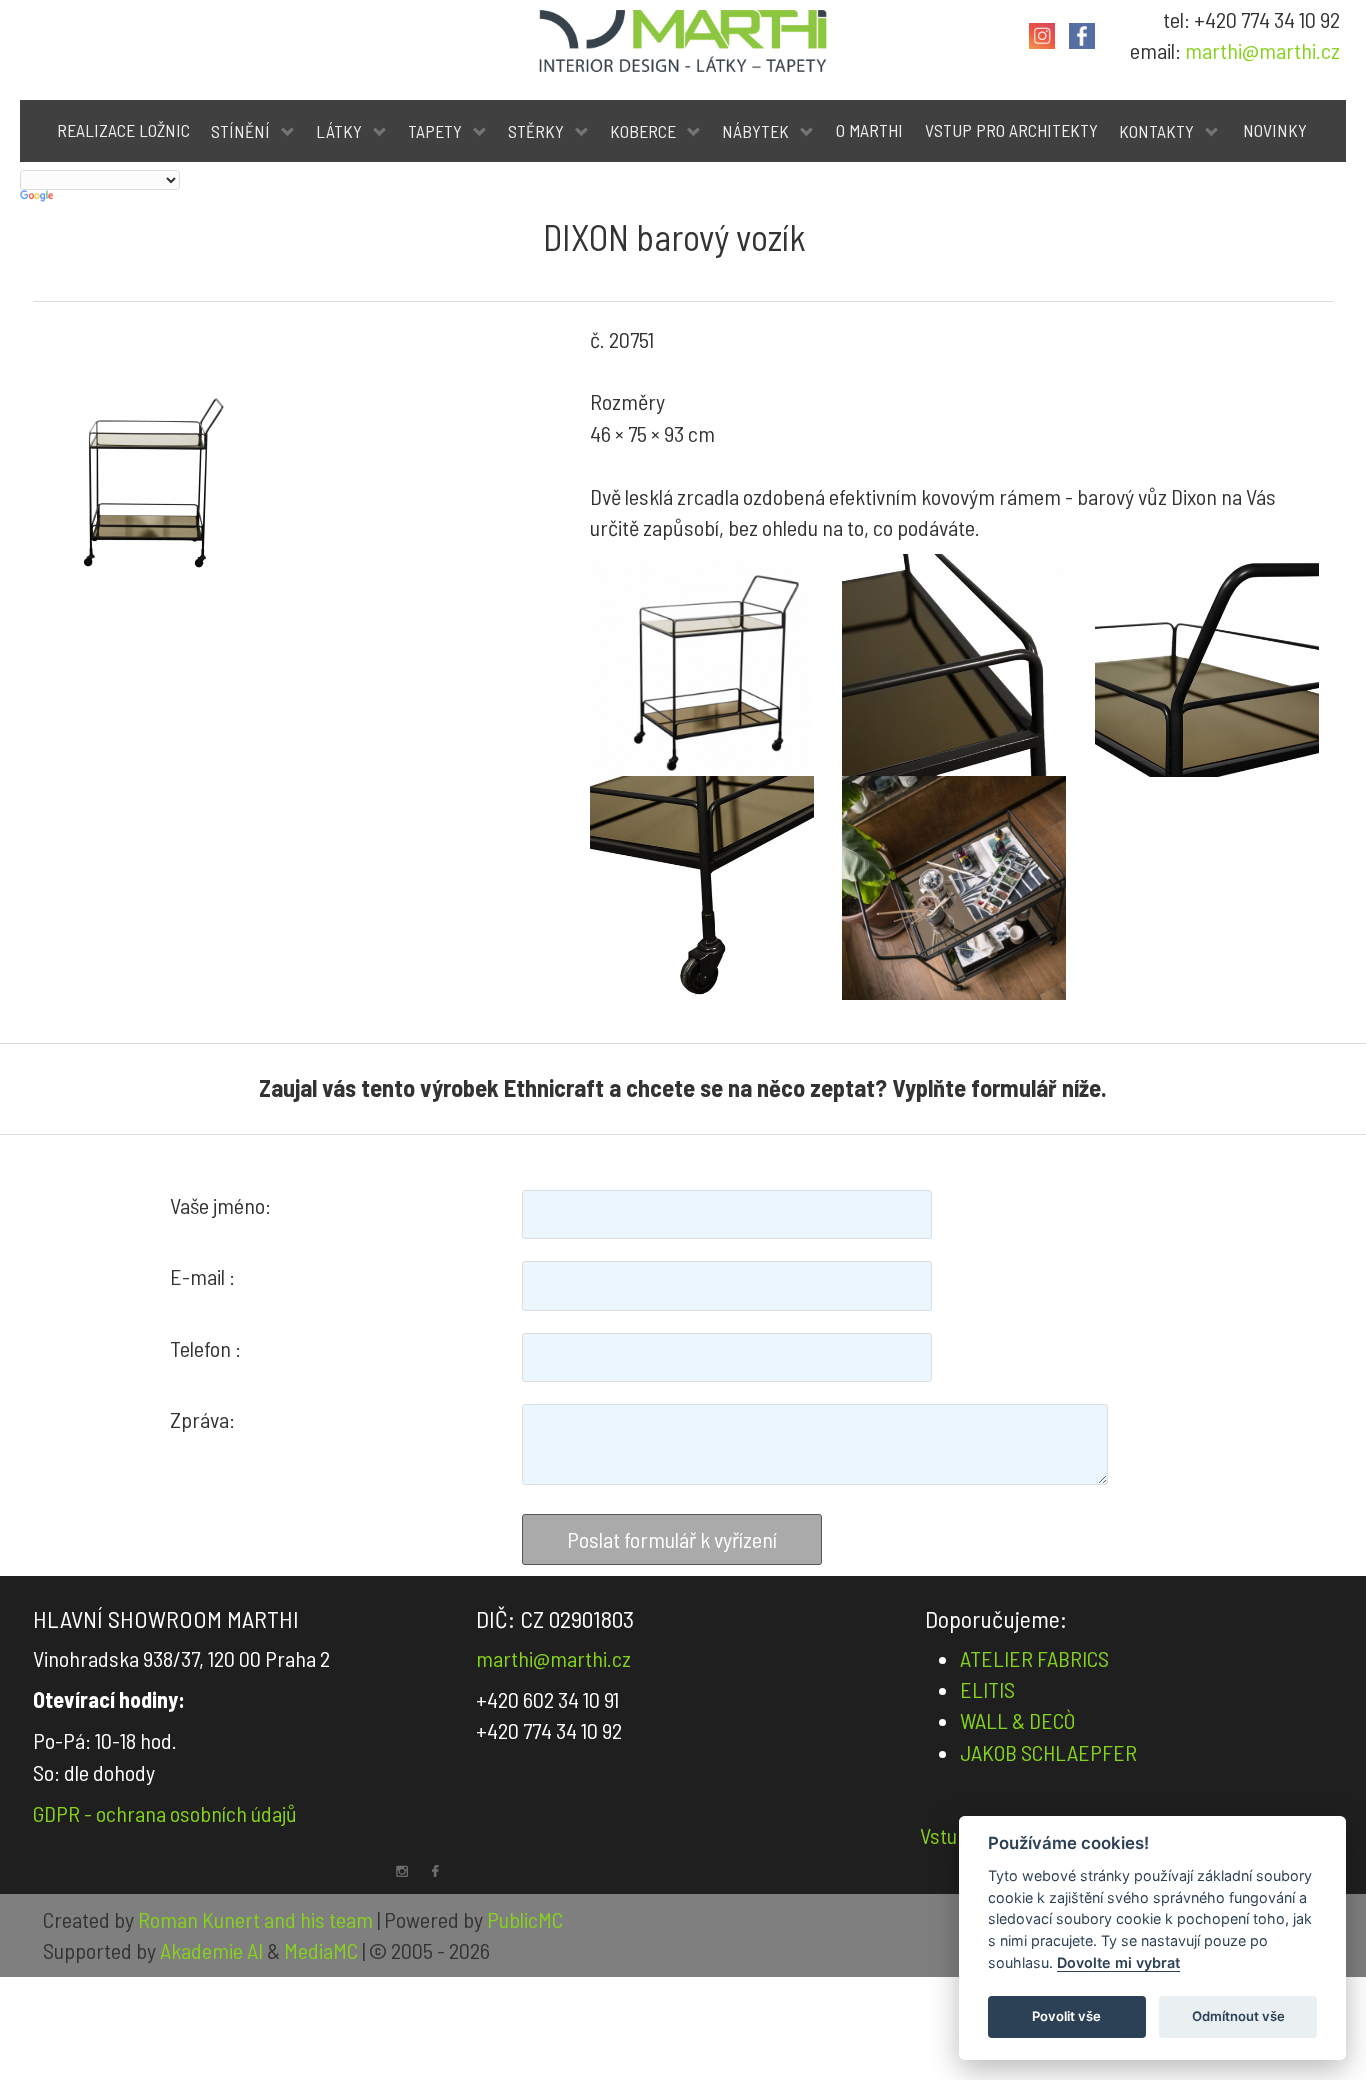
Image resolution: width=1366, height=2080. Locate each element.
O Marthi (869, 130)
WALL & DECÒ (1017, 1720)
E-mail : (202, 1276)
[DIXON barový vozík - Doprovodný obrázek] (702, 666)
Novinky (1275, 130)
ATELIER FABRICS (1034, 1658)
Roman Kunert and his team (257, 1919)
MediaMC (321, 1950)
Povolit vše (1066, 2016)
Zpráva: (202, 1419)
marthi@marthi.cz (1262, 50)
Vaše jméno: (220, 1205)
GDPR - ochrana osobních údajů (165, 1813)
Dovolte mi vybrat (1118, 1962)
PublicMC (525, 1919)
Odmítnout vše (1238, 2016)
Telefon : (205, 1348)
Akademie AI (211, 1950)
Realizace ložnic (123, 130)
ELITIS (987, 1689)
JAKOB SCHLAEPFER (1048, 1752)
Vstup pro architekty (1011, 130)
